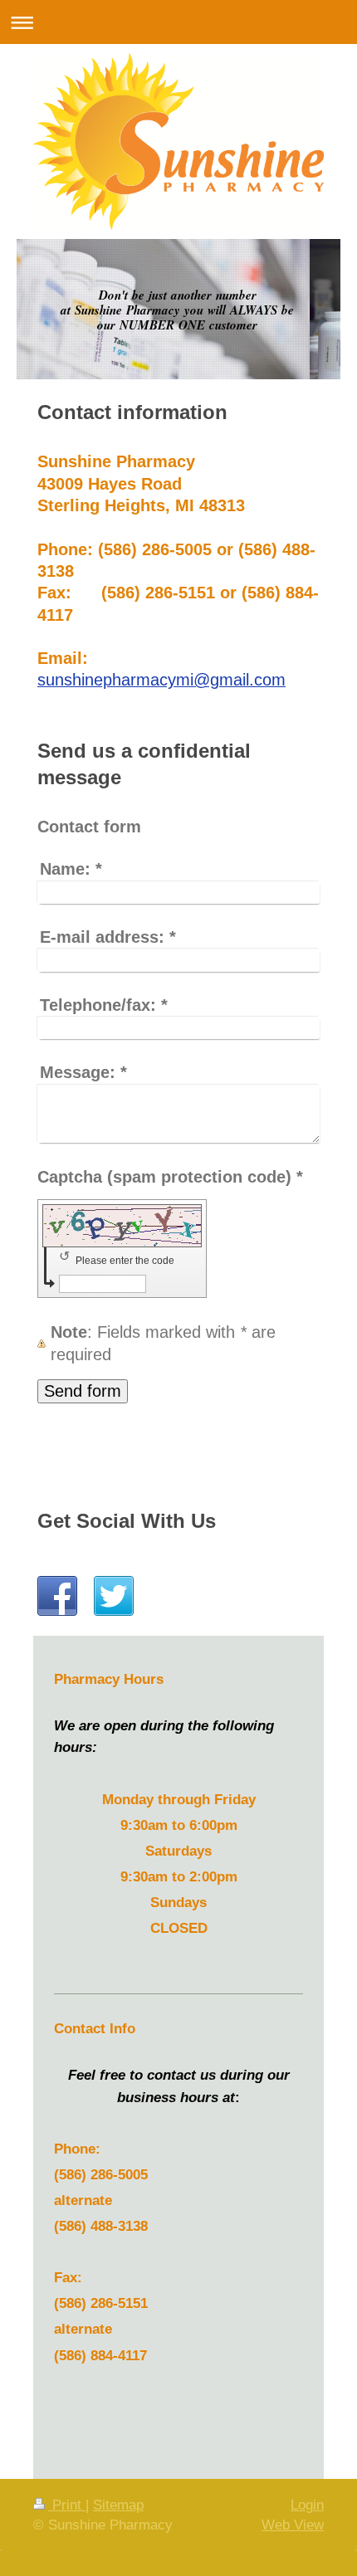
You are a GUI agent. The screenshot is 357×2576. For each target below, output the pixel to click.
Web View (293, 2525)
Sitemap (118, 2505)
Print (67, 2505)
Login (307, 2505)
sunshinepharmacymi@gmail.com (161, 680)
